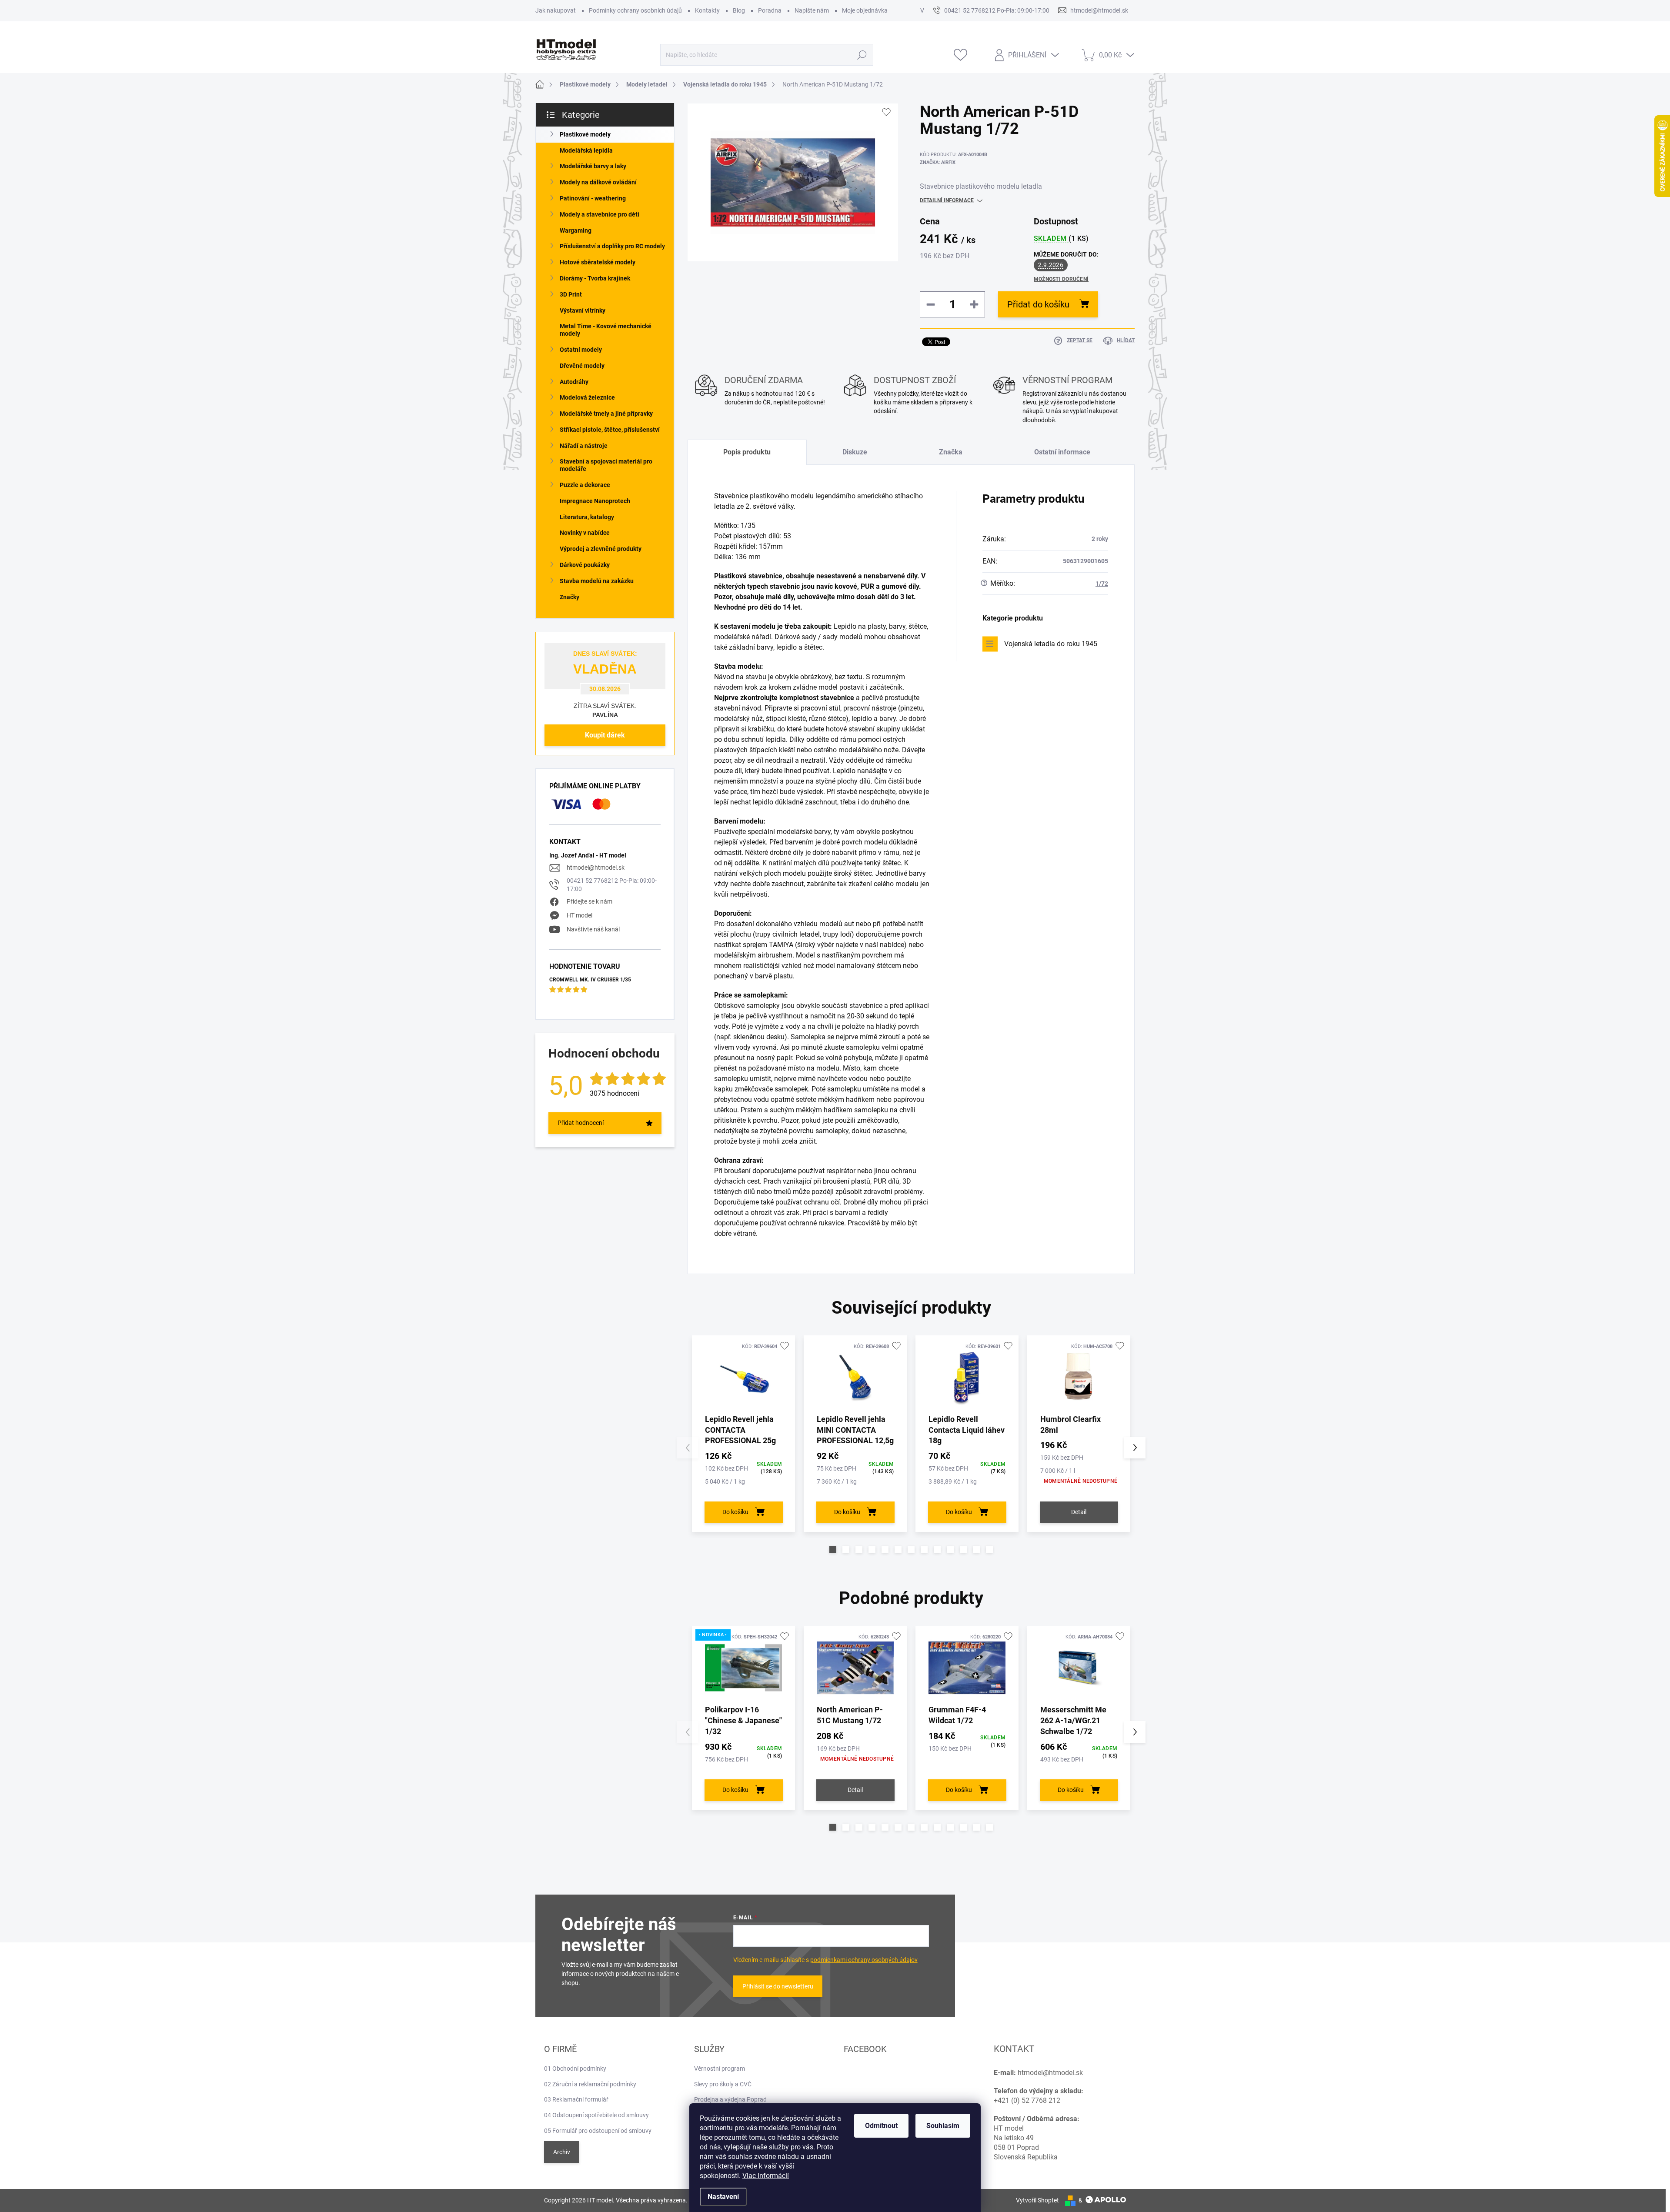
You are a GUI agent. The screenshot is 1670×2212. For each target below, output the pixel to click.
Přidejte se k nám (590, 901)
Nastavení (723, 2197)
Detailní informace (947, 200)
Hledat (862, 55)
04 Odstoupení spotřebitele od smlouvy (596, 2115)
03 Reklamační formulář (576, 2099)
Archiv (562, 2152)
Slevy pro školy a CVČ (723, 2084)
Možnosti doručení (1061, 279)
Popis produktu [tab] (747, 452)
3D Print (571, 294)
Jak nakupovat (556, 10)
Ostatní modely (581, 350)
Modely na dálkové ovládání (598, 182)
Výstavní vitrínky (583, 310)
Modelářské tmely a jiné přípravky (606, 414)
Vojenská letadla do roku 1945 (1051, 644)
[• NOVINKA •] (743, 1668)
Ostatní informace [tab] (1062, 452)
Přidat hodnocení (581, 1123)
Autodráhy (574, 382)
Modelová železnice (587, 397)
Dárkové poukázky (585, 565)
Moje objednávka (865, 10)
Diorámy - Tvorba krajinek (595, 278)
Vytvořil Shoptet (1037, 2200)
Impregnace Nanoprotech (595, 501)
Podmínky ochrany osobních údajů (635, 10)
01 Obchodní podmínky (575, 2069)
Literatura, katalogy (587, 517)
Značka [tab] (951, 452)
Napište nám (812, 10)
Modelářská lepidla (586, 150)
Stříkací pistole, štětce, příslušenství (610, 430)
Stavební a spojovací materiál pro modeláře (606, 465)
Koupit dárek (605, 735)
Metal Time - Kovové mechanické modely (606, 330)
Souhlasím (943, 2126)
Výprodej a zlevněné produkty (601, 549)
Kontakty (707, 10)
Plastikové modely (585, 134)
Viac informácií (766, 2176)
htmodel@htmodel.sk (596, 867)
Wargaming (576, 230)
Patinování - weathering (593, 198)
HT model (579, 915)
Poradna (770, 10)
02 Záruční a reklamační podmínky (590, 2084)
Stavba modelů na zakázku (597, 581)
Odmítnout (881, 2126)
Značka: (938, 162)
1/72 (1102, 584)
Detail (1079, 1512)
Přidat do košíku (1038, 304)
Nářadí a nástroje (584, 446)
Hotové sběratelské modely (598, 262)
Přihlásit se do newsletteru (778, 1986)
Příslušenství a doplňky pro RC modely (612, 246)
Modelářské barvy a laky (593, 166)
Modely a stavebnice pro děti (600, 214)
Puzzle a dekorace (585, 485)
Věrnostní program (720, 2069)
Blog (739, 10)
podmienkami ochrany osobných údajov (864, 1960)
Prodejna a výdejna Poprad (730, 2099)
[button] (833, 1549)
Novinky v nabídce (585, 533)
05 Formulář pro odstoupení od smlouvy (598, 2131)
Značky (569, 597)
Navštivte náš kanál (593, 929)
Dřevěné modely (582, 366)
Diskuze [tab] (855, 452)
